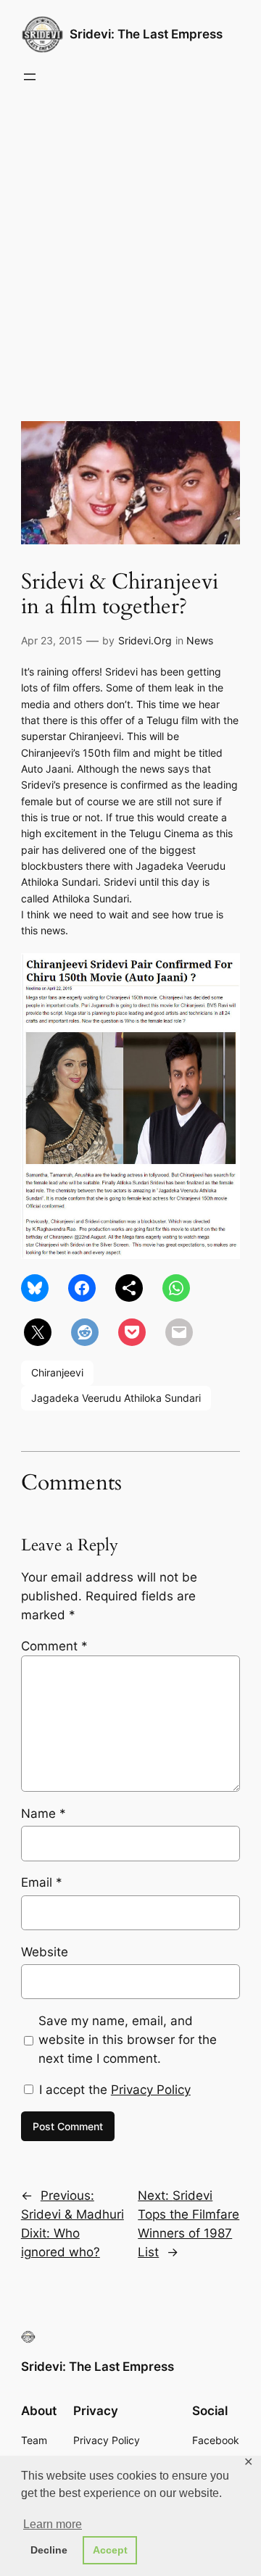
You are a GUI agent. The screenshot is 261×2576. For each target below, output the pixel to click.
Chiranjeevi (57, 1372)
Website (45, 1952)
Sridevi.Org (145, 640)
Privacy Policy (151, 2090)
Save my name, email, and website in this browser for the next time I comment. (128, 2040)
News (200, 640)
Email (42, 1882)
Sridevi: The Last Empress (146, 34)
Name (43, 1813)
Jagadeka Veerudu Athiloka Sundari (116, 1398)
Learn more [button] (53, 2524)
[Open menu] (30, 77)
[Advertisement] (130, 244)
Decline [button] (49, 2550)
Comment (54, 1646)
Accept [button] (110, 2550)
